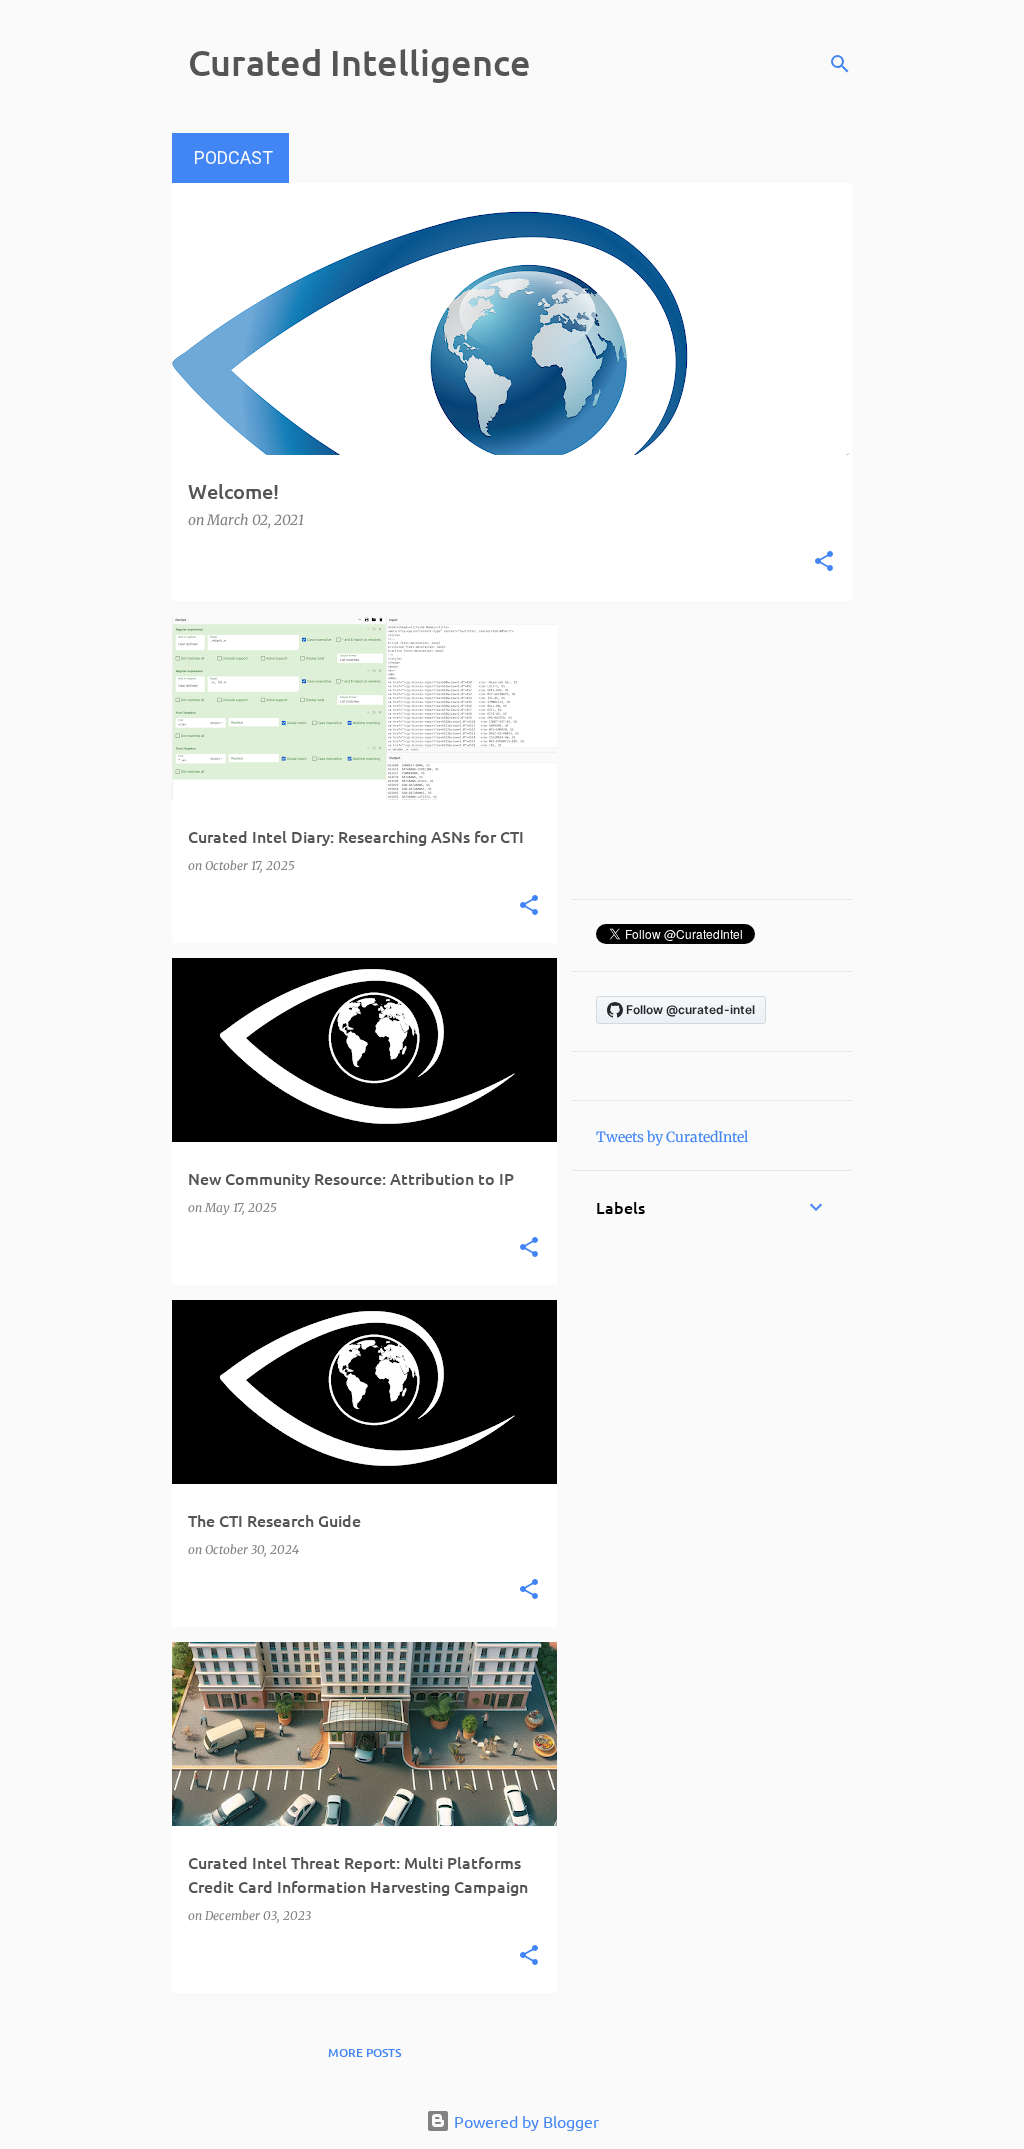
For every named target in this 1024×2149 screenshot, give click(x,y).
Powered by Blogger (524, 2121)
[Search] (840, 64)
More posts (364, 2052)
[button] (824, 563)
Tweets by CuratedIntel (672, 1137)
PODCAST (233, 157)
